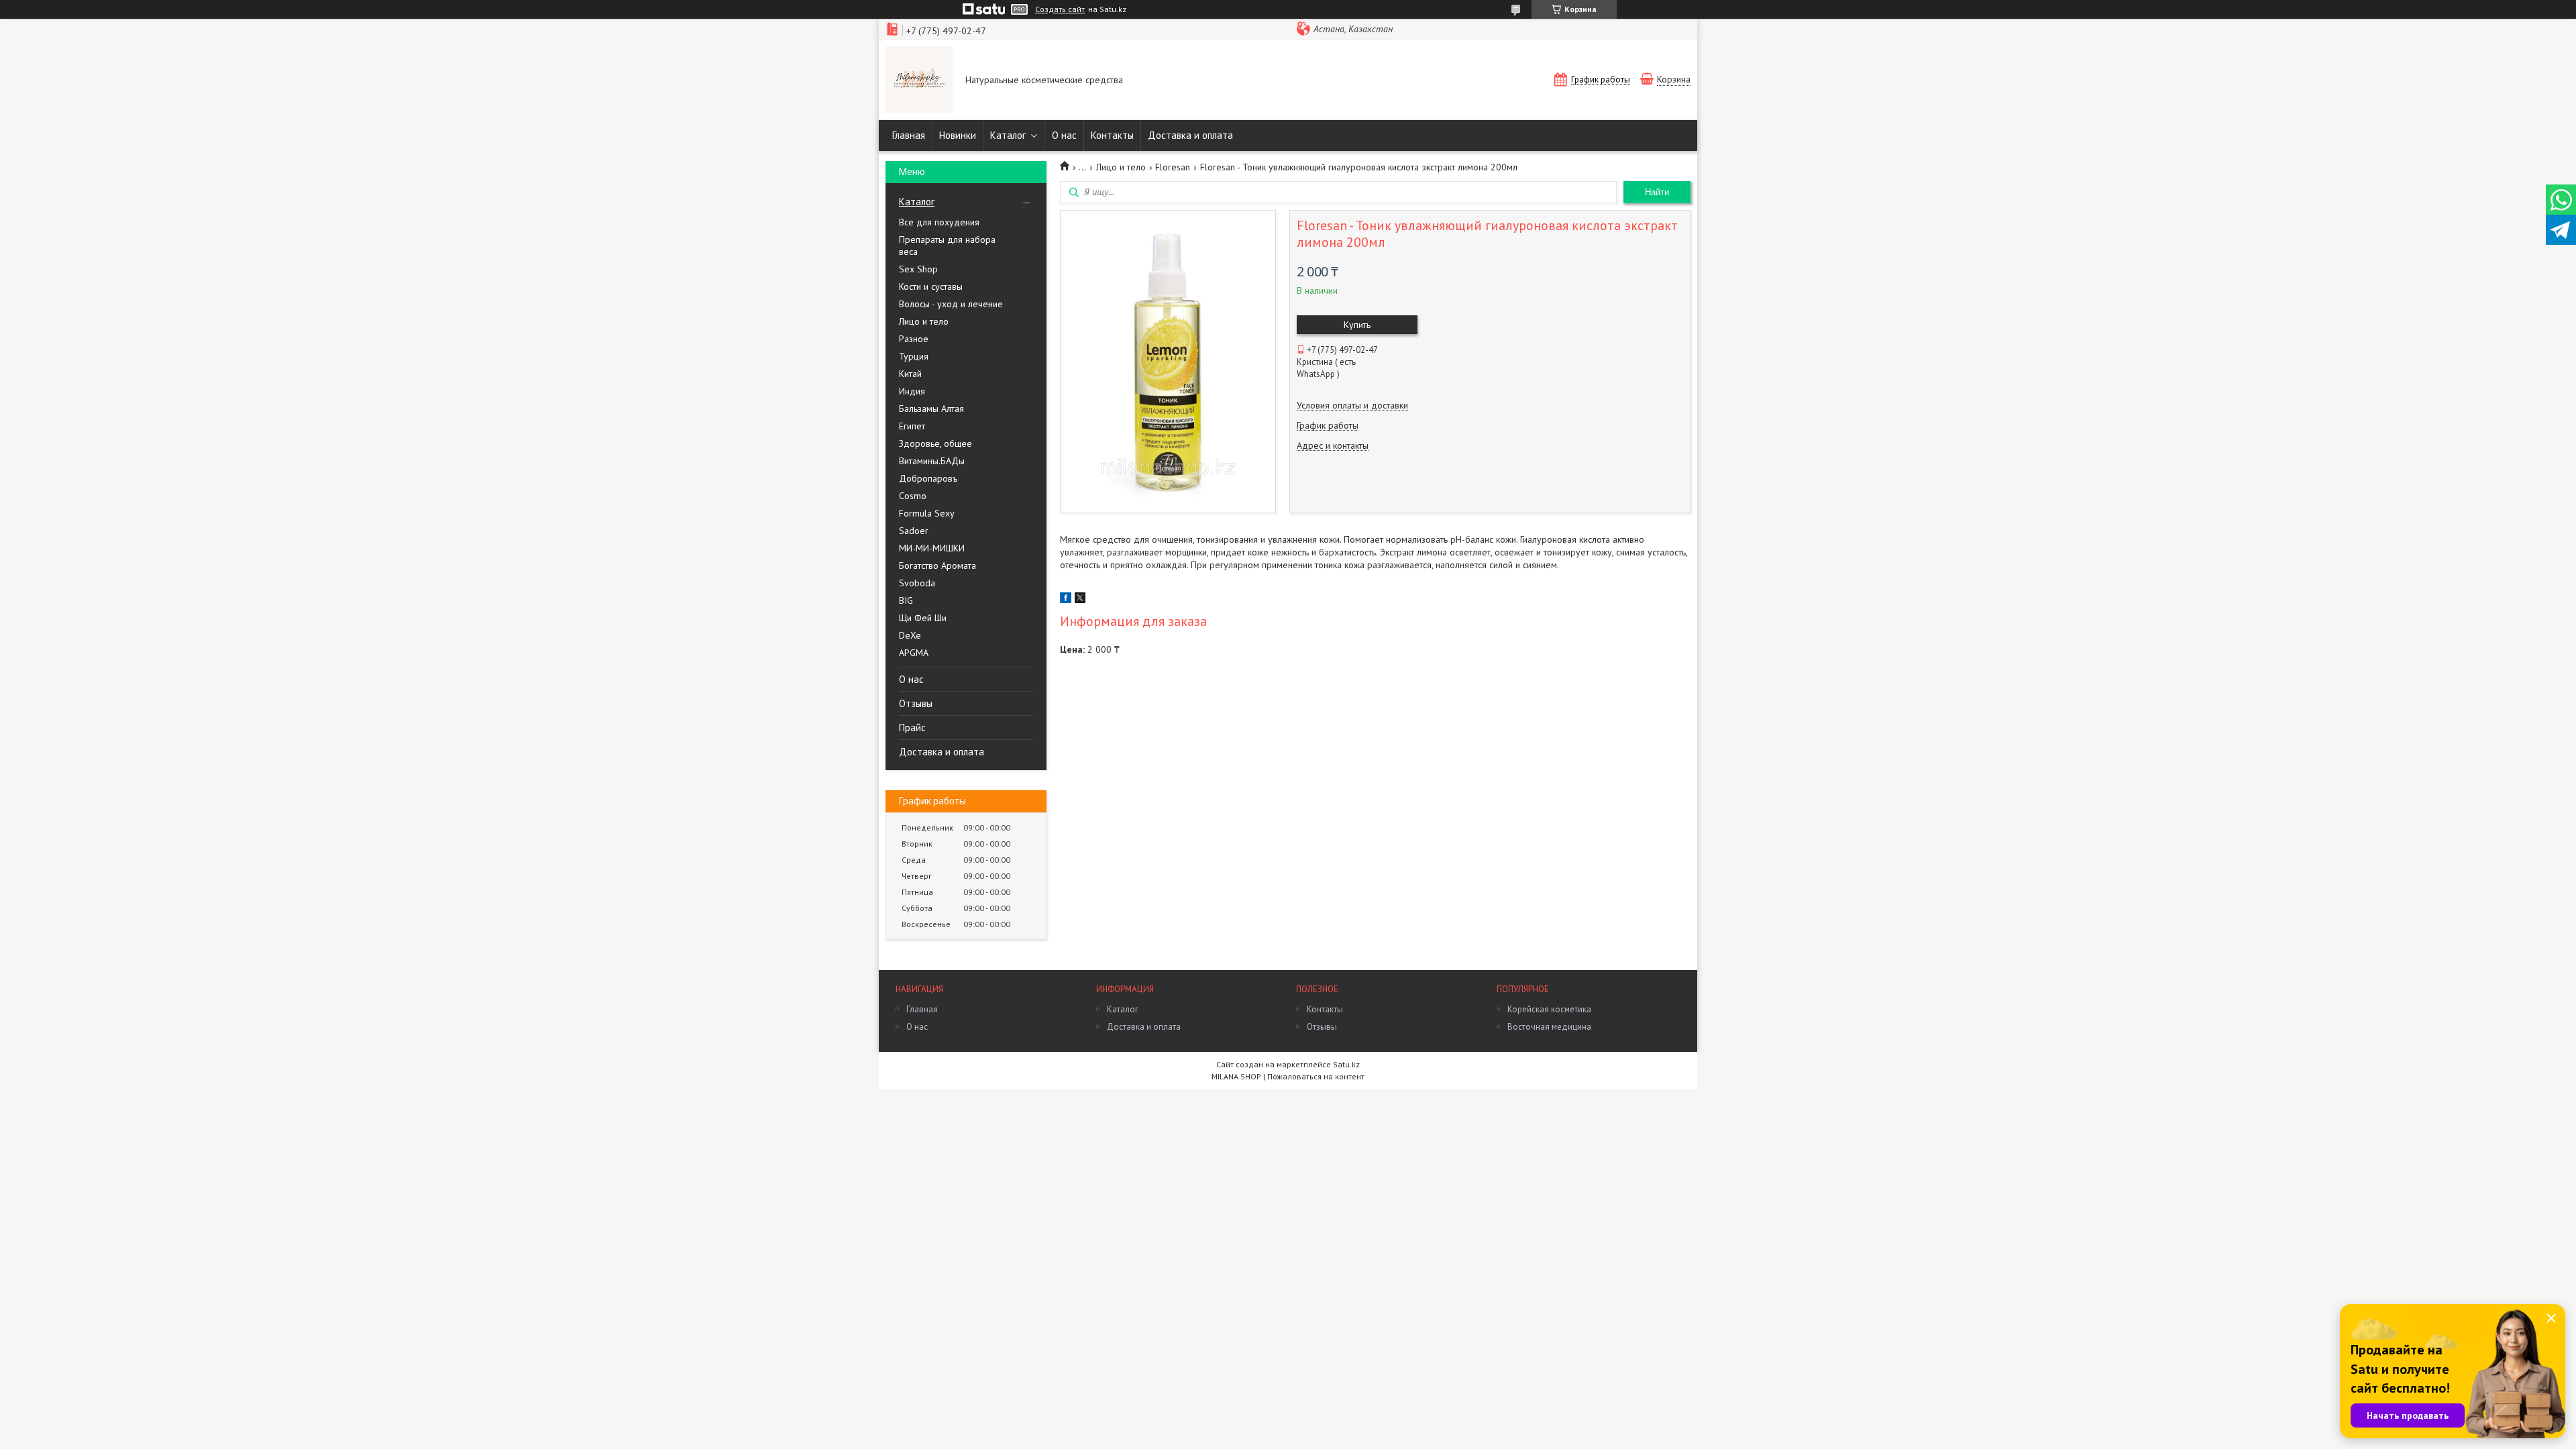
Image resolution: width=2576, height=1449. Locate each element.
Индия (912, 391)
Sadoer (914, 531)
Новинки (958, 135)
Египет (912, 426)
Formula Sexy (927, 513)
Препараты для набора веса (947, 246)
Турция (914, 356)
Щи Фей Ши (923, 618)
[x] (1080, 600)
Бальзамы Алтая (931, 409)
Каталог (1008, 135)
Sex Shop (918, 269)
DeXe (910, 635)
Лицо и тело (924, 321)
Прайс (912, 728)
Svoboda (917, 583)
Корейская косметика (1549, 1009)
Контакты (1112, 135)
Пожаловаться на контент (1316, 1076)
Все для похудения (939, 222)
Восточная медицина (1549, 1027)
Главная (909, 135)
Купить (1357, 325)
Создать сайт (1060, 9)
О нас (1064, 135)
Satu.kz (1346, 1064)
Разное (914, 339)
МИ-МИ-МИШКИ (932, 548)
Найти (1657, 192)
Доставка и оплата (1190, 135)
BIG (906, 600)
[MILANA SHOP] (919, 81)
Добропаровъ (928, 478)
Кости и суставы (931, 286)
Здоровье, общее (935, 443)
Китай (910, 374)
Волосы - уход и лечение (951, 304)
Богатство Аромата (937, 566)
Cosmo (913, 496)
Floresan (1173, 167)
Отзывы (916, 703)
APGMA (914, 653)
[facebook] (1066, 600)
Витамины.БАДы (932, 461)
